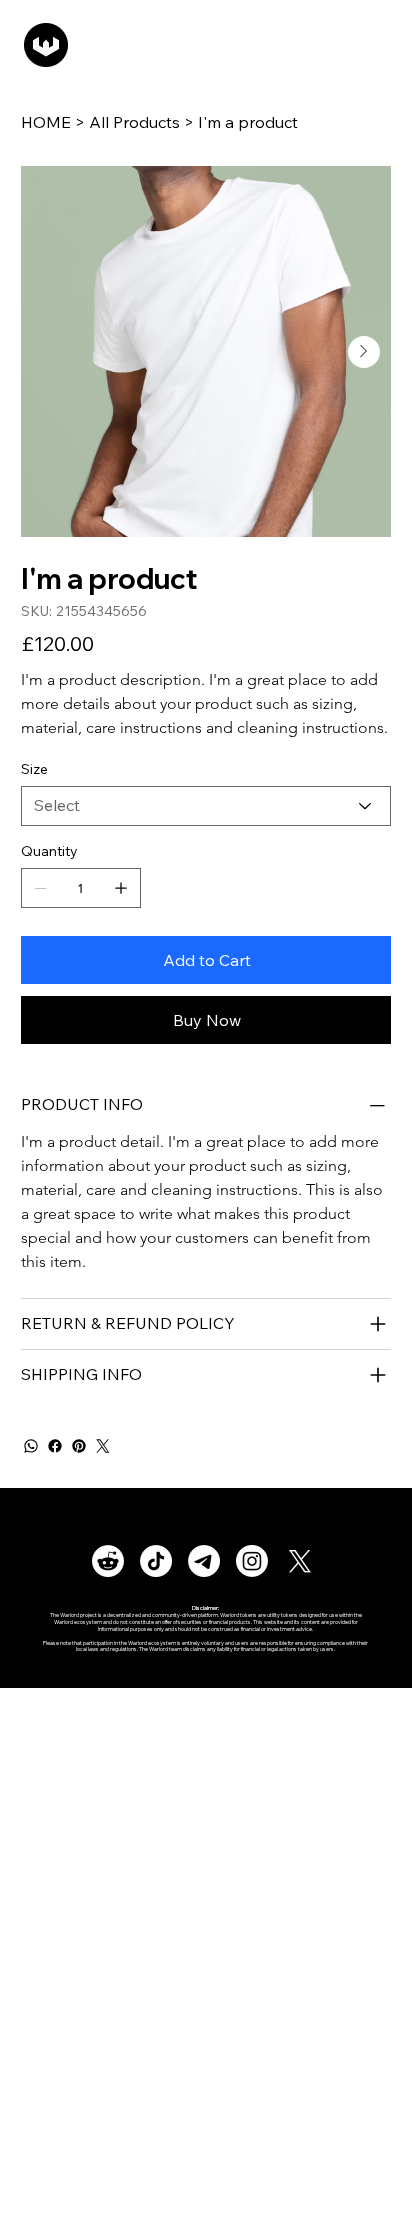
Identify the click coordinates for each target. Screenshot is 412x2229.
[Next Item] (364, 352)
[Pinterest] (79, 1446)
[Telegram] (204, 1561)
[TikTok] (156, 1561)
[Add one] (121, 888)
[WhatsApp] (31, 1446)
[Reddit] (108, 1561)
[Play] (166, 45)
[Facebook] (55, 1446)
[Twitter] (103, 1446)
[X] (300, 1561)
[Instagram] (252, 1561)
